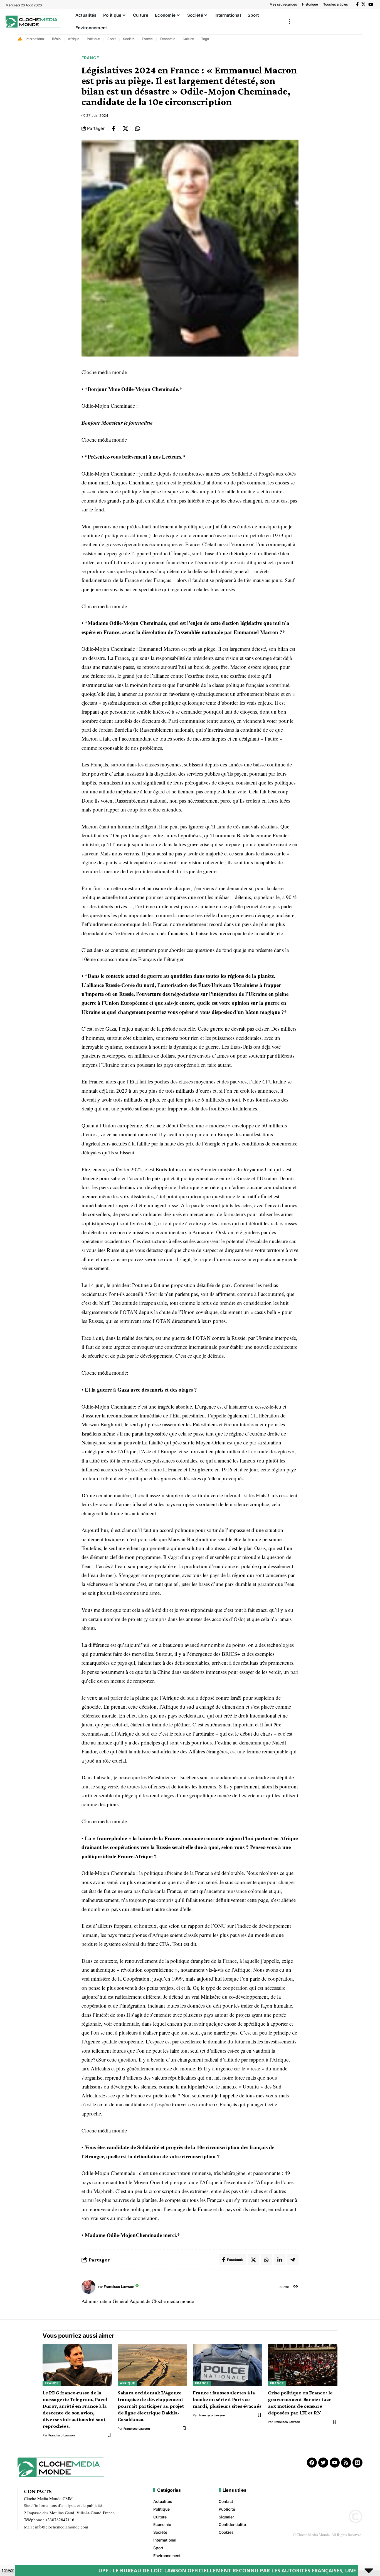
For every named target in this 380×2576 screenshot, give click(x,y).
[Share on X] (125, 128)
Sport (112, 39)
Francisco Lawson (119, 2287)
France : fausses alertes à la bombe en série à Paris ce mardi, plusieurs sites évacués (227, 2399)
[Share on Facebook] (113, 128)
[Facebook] (357, 4)
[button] (289, 22)
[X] (363, 4)
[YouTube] (371, 4)
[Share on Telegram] (293, 2260)
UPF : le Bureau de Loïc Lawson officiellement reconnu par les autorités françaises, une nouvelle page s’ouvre (170, 2570)
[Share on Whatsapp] (137, 128)
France (147, 39)
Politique (93, 39)
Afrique (74, 39)
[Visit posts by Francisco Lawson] (88, 2287)
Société (129, 39)
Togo (205, 39)
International (35, 39)
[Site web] (296, 2287)
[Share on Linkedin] (280, 2260)
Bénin (56, 39)
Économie (168, 39)
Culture (188, 39)
